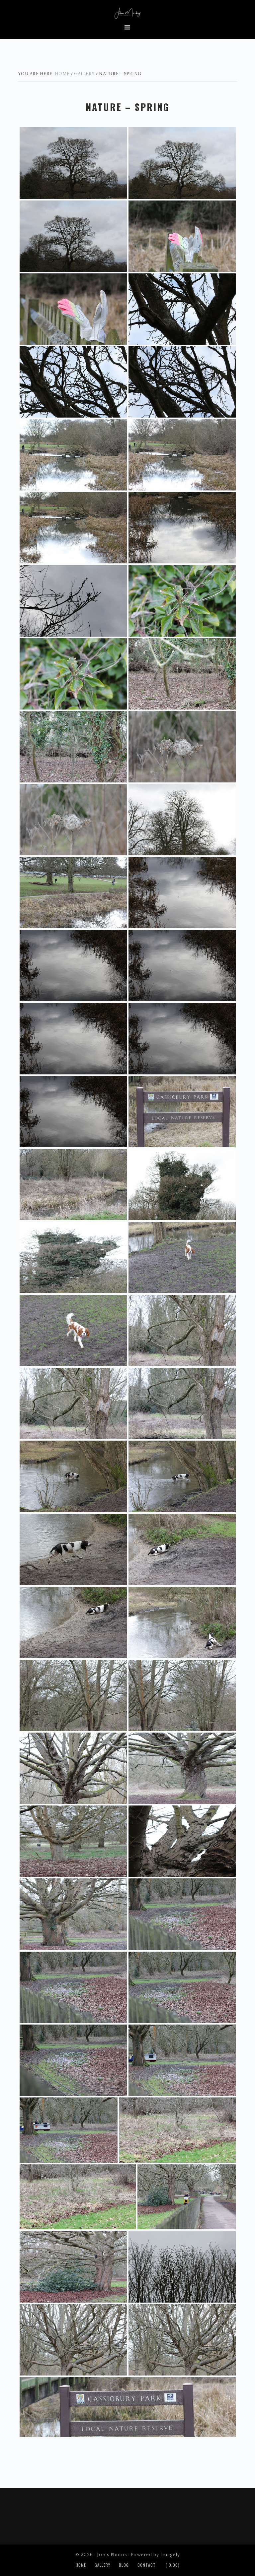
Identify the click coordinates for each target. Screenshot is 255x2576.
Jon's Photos (127, 12)
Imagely (170, 2555)
